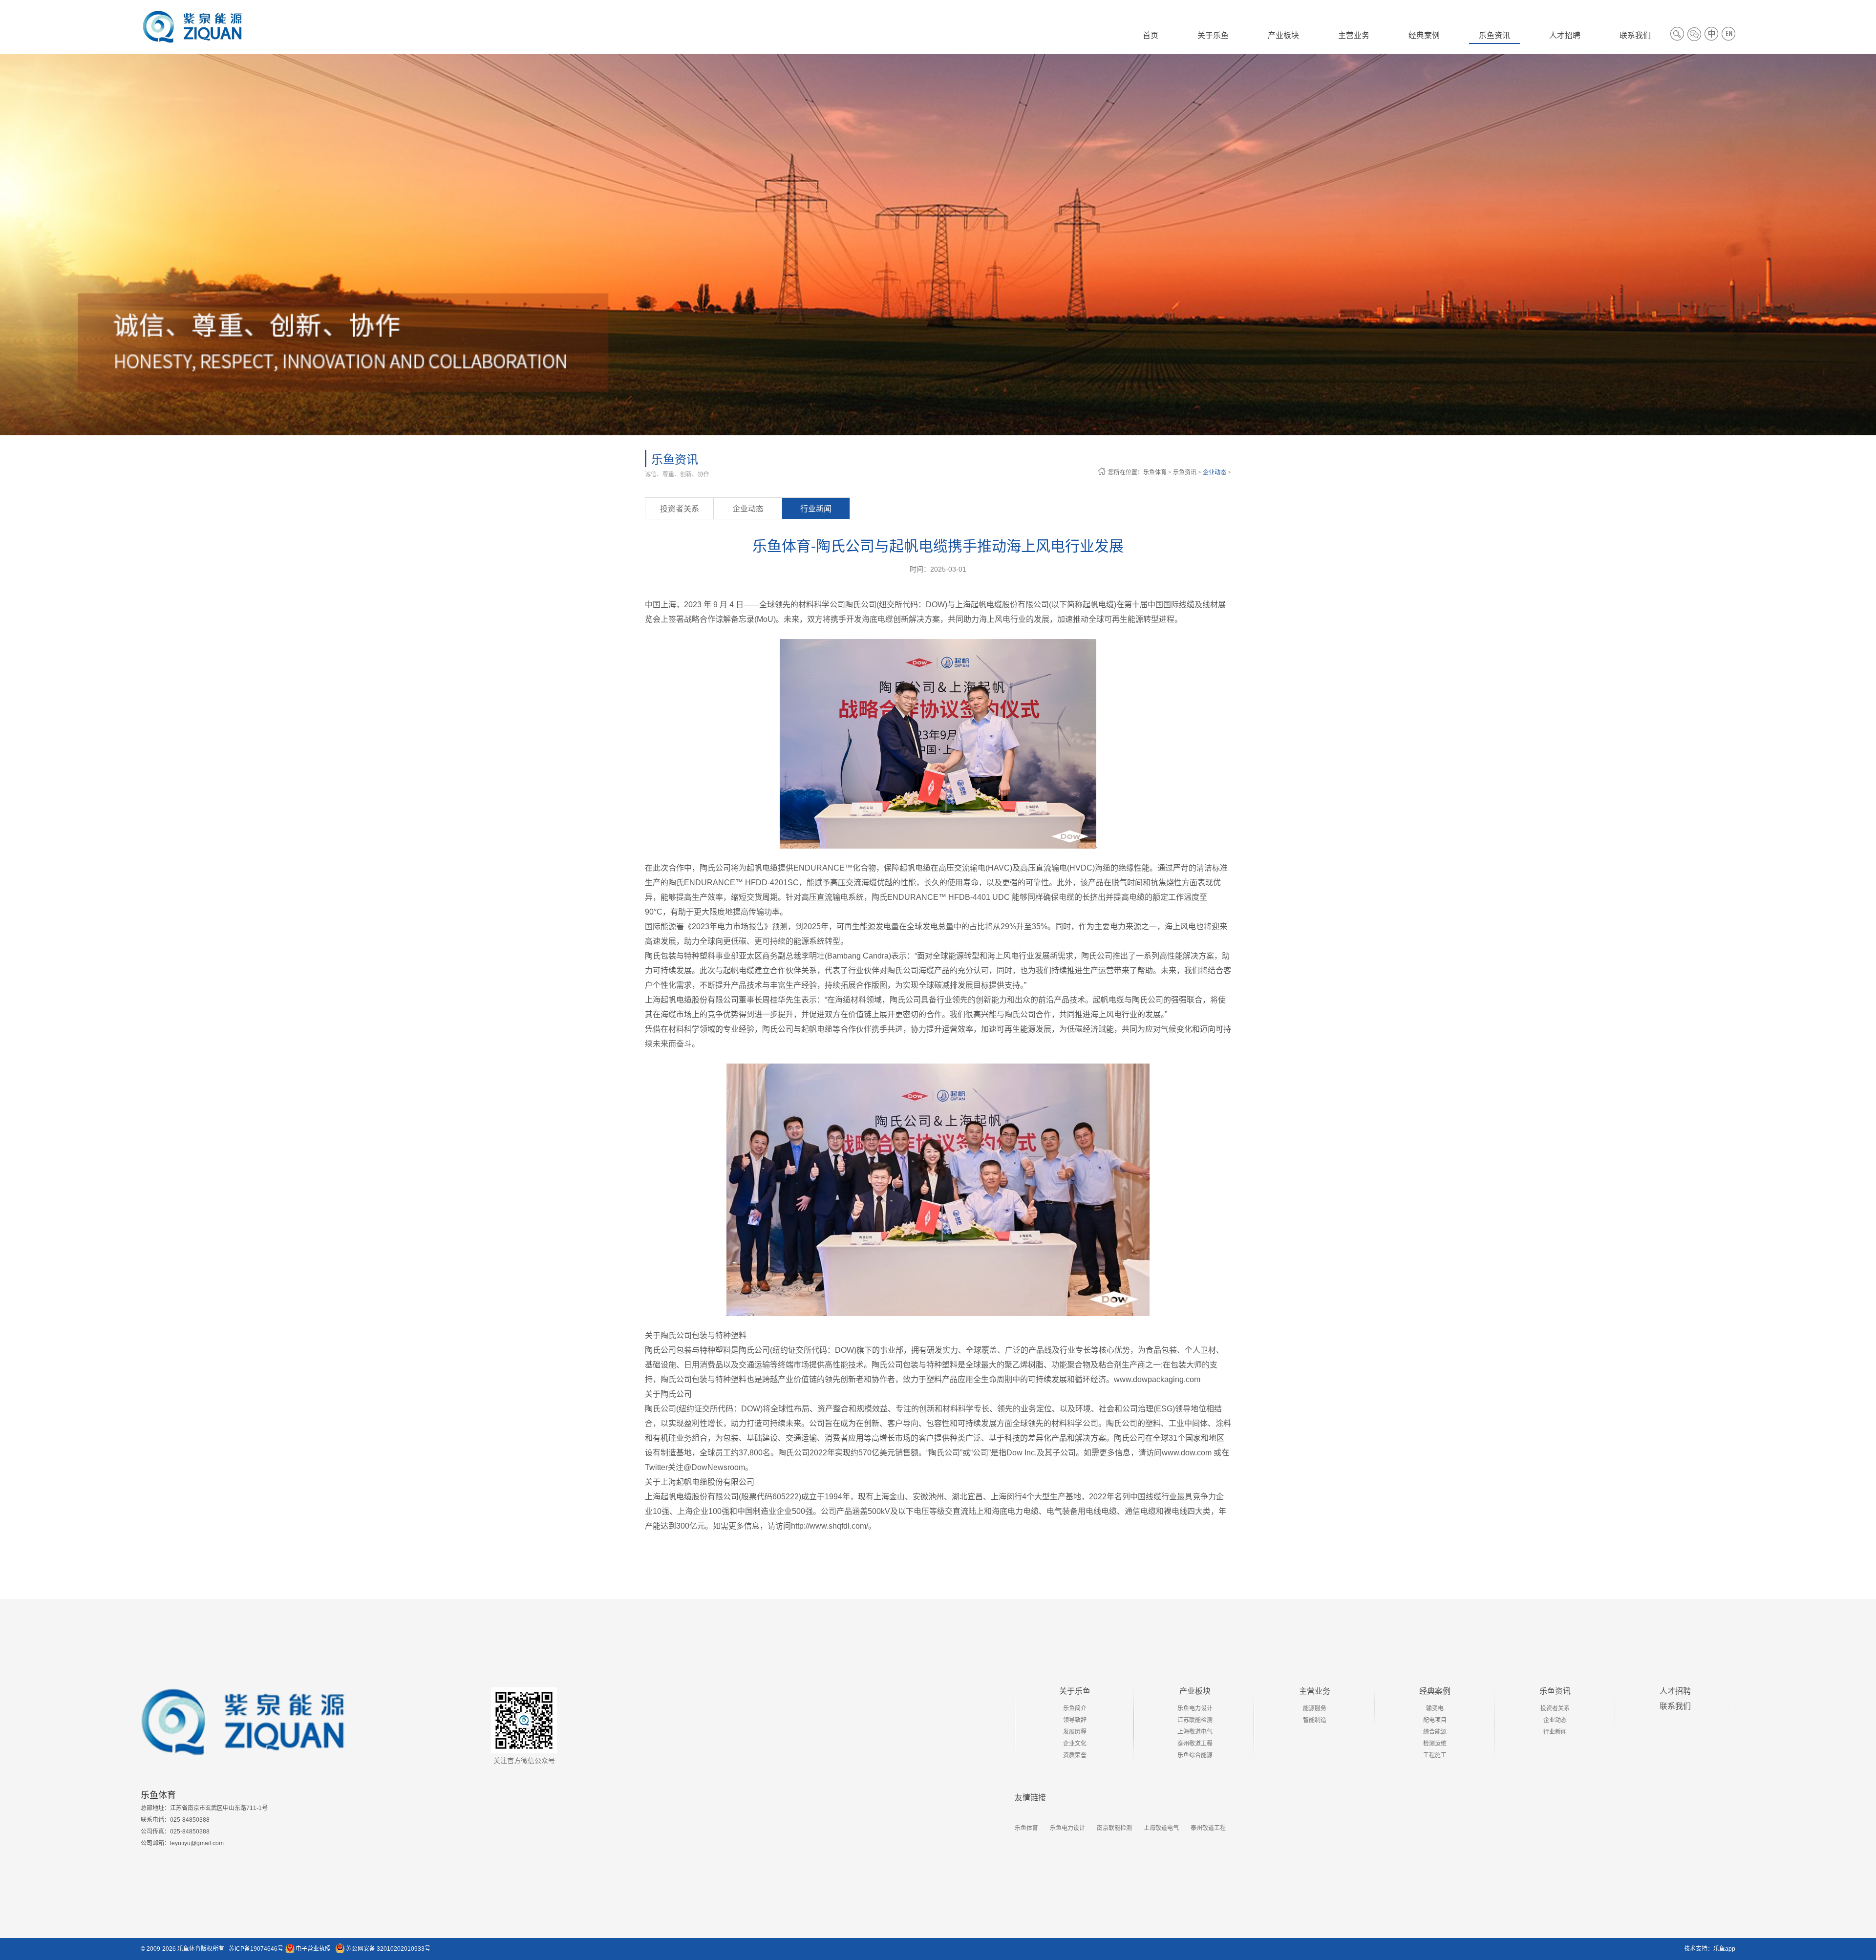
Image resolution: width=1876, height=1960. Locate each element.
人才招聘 (1675, 1691)
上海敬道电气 (1195, 1732)
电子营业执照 (313, 1949)
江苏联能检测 (1195, 1720)
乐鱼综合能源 (1195, 1755)
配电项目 (1435, 1720)
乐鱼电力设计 (1195, 1708)
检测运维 (1435, 1744)
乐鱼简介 (1075, 1708)
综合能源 (1435, 1732)
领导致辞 (1075, 1720)
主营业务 (1315, 1691)
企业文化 (1075, 1744)
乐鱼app (1724, 1949)
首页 (1151, 35)
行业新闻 (816, 509)
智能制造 (1315, 1720)
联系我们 (1675, 1706)
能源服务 (1315, 1708)
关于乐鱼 (1075, 1691)
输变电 (1435, 1708)
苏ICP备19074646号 (256, 1949)
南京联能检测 (1114, 1828)
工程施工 (1435, 1755)
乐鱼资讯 (1185, 472)
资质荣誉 (1075, 1755)
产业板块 (1195, 1691)
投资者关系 (680, 509)
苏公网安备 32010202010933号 (388, 1949)
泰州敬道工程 (1195, 1744)
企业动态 (1215, 472)
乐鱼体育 (1155, 472)
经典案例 (1435, 1691)
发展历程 (1075, 1732)
